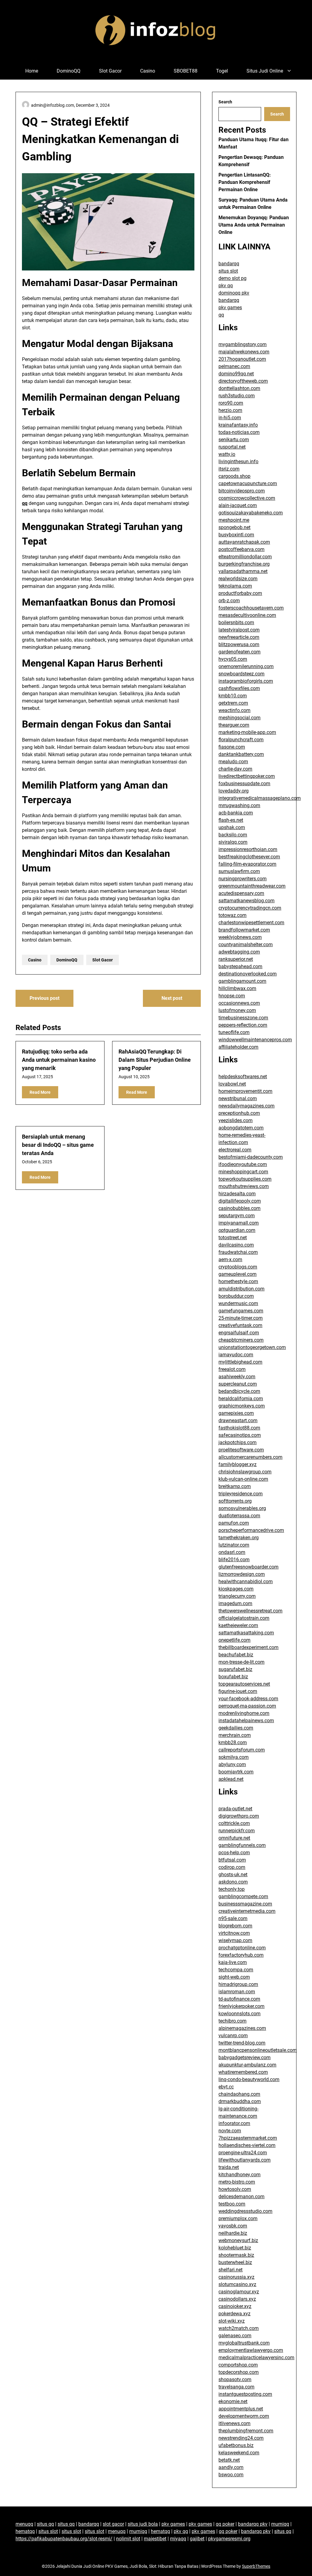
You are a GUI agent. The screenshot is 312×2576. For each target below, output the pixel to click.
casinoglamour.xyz (239, 2292)
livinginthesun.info (238, 462)
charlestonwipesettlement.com (251, 923)
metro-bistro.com (237, 2182)
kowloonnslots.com (239, 2014)
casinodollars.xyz (237, 2299)
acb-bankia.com (236, 813)
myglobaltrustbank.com (244, 2343)
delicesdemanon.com (241, 2197)
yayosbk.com (233, 2226)
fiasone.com (232, 747)
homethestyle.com (238, 1281)
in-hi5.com (230, 418)
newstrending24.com (241, 2438)
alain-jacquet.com (238, 505)
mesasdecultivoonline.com (247, 615)
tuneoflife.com (234, 1032)
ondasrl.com (232, 1552)
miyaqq (178, 2539)
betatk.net (229, 2460)
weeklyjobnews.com (240, 937)
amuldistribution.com (241, 1289)
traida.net (229, 2167)
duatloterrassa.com (239, 1516)
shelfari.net (230, 2270)
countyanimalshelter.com (246, 945)
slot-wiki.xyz (232, 2321)
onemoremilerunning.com (246, 666)
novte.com (230, 2131)
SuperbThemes (256, 2566)
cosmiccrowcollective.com (247, 498)
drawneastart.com (238, 1420)
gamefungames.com (241, 1311)
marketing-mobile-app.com (247, 732)
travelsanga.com (236, 2387)
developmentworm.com (244, 2416)
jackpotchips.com (238, 1442)
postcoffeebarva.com (241, 549)
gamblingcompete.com (243, 1896)
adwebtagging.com (239, 952)
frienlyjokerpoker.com (241, 2006)
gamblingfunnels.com (242, 1845)
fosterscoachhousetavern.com (251, 608)
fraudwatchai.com (238, 1252)
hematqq (25, 2531)
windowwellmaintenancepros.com (255, 1040)
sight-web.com (234, 1977)
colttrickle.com (234, 1823)
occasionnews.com (239, 1003)
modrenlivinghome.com (244, 1713)
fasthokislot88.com (239, 1428)
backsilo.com (233, 835)
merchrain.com (235, 1735)
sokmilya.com (234, 1757)
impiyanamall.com (239, 1223)
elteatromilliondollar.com (245, 557)
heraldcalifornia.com (241, 1399)
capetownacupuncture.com (248, 483)
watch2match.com (239, 2328)
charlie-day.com (235, 769)
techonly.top (232, 1889)
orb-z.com (229, 601)
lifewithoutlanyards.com (245, 2160)
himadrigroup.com (238, 1984)
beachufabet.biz (236, 1655)
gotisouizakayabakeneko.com (251, 513)
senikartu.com (234, 440)
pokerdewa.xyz (234, 2314)
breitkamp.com (235, 1486)
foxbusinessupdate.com (244, 784)
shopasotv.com (235, 2379)
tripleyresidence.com (241, 1494)
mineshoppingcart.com (243, 1172)
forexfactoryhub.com (241, 1955)
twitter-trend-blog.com (242, 2043)
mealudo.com (233, 762)
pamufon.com (234, 1523)
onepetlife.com (234, 1640)
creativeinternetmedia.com (247, 1911)
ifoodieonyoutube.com (243, 1164)
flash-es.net (231, 820)
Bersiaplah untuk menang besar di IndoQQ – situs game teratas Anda (58, 1145)
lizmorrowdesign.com (242, 1574)
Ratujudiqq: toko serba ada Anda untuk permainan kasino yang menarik (59, 1060)
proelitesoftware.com (241, 1450)
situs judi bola (143, 2524)
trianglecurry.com (237, 1596)
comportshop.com (238, 2365)
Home (32, 71)
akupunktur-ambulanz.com (247, 2065)
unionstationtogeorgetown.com (252, 1347)
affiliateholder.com (238, 1047)
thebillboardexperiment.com (248, 1647)
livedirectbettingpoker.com (247, 776)
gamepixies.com (236, 1413)
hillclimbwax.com (237, 988)
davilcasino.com (236, 1245)
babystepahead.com (240, 966)
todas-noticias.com (239, 432)
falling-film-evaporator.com (247, 864)
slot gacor (113, 2524)
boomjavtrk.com (236, 1772)
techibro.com (232, 2021)
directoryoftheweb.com (243, 381)
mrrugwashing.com (239, 805)
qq (25, 503)
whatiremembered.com (243, 2072)
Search (225, 102)
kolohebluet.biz (235, 2248)
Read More (40, 1092)
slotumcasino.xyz (237, 2284)
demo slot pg (232, 278)
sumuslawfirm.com (239, 871)
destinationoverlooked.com (248, 974)
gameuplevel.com (238, 1274)
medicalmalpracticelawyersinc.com (256, 2358)
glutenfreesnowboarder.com (248, 1567)
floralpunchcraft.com (241, 740)
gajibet (197, 2539)
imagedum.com (235, 1603)
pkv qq (226, 286)
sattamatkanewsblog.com (246, 901)
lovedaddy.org (234, 791)
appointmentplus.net (241, 2409)
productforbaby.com (240, 593)
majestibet (155, 2539)
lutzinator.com (234, 1545)
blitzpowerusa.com (239, 644)
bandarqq (229, 264)
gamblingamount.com (242, 981)
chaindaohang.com (239, 2094)
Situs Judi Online (265, 71)
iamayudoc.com (236, 1355)
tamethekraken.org (239, 1538)
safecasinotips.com (240, 1435)
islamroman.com (237, 1992)
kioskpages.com (236, 1589)
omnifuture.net (234, 1838)
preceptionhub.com (239, 1113)
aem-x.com (230, 1259)
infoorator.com (234, 2123)
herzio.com (230, 410)
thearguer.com (234, 725)
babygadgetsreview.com (245, 2057)
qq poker (225, 2524)
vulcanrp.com (233, 2036)
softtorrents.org (235, 1501)
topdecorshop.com (239, 2372)
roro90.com (231, 403)
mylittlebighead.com (240, 1362)
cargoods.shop (234, 476)
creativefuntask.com (240, 1325)
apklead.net (231, 1779)
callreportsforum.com (242, 1750)
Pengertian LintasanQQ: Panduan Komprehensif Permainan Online (245, 182)
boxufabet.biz (233, 1677)
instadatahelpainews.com (246, 1721)
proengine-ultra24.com (243, 2153)
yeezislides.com (236, 1120)
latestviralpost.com (239, 630)
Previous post (44, 998)
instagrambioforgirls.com (246, 681)
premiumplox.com (238, 2218)
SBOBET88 (186, 71)
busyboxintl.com (236, 535)
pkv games (230, 308)
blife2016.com (234, 1560)
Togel (222, 71)
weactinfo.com (234, 710)
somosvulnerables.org (242, 1508)
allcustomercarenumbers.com (250, 1457)
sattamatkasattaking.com (246, 1633)
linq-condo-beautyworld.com (249, 2079)
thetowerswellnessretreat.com (250, 1611)
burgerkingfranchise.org (244, 564)
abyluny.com (232, 1764)
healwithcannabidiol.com (246, 1581)
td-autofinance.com (239, 1999)
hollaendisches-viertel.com (247, 2145)
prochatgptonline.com (242, 1948)
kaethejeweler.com (238, 1625)
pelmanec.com (234, 366)
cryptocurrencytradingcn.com (250, 908)
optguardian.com (237, 1230)
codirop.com (232, 1867)
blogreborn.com (235, 1926)
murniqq (280, 2524)
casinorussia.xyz (236, 2277)
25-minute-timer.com (241, 1318)
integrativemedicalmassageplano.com (260, 798)
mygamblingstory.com (243, 344)
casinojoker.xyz (235, 2306)
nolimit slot (128, 2539)
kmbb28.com (233, 1742)
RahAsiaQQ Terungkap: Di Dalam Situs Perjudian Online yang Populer (155, 1060)
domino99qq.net (236, 374)
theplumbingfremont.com (246, 2431)
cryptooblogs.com (238, 1267)
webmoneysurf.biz (238, 2240)
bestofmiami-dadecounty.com (251, 1157)
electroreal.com (235, 1150)
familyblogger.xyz (238, 1464)
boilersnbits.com (236, 623)
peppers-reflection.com (243, 1025)
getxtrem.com (233, 703)
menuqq (24, 2524)
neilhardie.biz (233, 2233)
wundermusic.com (238, 1303)
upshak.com (232, 827)
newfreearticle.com (239, 637)
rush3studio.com (237, 396)
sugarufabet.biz (235, 1669)
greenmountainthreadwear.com (252, 886)
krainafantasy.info (238, 425)
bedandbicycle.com (239, 1391)
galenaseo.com (235, 2336)
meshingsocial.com (239, 718)
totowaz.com (232, 915)
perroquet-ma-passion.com (247, 1706)
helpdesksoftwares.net (243, 1077)
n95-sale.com (233, 1918)
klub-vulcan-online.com (243, 1479)
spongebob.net (234, 527)
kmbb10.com (233, 696)
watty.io (227, 454)
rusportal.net (232, 447)
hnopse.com (232, 996)
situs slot (228, 271)
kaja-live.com (233, 1962)
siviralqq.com (233, 842)
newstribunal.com (238, 1098)
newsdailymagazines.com (246, 1106)
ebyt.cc (226, 2087)
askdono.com (233, 1882)
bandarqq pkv (253, 2524)
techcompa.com (236, 1970)
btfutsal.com (232, 1860)
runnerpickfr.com (237, 1831)
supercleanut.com (238, 1384)
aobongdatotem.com (241, 1128)
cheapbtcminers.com (241, 1340)
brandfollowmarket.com (244, 930)
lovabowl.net (232, 1084)
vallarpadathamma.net (243, 571)
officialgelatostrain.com (244, 1618)
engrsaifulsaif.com (239, 1333)
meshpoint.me (234, 520)
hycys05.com (233, 659)
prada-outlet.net (235, 1809)
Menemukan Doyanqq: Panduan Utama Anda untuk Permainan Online (254, 225)
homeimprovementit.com (245, 1091)
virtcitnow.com (234, 1933)
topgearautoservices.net (244, 1684)
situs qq (45, 2524)
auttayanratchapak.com (244, 542)
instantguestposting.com (245, 2394)
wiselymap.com (235, 1940)
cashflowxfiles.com (239, 688)
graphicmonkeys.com (242, 1406)
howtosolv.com (235, 2189)
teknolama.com (235, 586)
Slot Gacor (110, 71)
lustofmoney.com (237, 1010)
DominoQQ (69, 71)
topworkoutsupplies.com (245, 1179)
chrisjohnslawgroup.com (245, 1472)
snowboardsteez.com (241, 674)
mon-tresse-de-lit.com (241, 1662)
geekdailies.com (236, 1728)
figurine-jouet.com (238, 1691)
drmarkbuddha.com (240, 2101)
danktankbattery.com (241, 754)
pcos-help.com (234, 1853)
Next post (172, 998)
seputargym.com (237, 1216)
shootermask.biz (236, 2255)
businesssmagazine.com (245, 1904)
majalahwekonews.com (244, 352)
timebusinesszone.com (243, 1018)
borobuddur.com (236, 1296)
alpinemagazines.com (242, 2028)
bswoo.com (231, 2475)
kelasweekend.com (239, 2453)
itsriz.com (229, 469)
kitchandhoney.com (239, 2175)
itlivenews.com (234, 2423)
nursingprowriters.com (243, 879)
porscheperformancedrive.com (251, 1530)
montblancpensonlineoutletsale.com (258, 2050)
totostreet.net (233, 1238)
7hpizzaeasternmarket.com (248, 2138)
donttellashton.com (239, 388)
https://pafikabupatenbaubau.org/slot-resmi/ (64, 2539)
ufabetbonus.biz (236, 2445)
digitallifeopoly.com (240, 1201)
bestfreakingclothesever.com (249, 857)
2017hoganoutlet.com (242, 359)
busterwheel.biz (235, 2262)
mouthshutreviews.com (244, 1186)
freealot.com (232, 1369)
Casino (148, 71)
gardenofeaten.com (239, 652)
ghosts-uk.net (233, 1875)
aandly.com (231, 2467)
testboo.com (232, 2204)
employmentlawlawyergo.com (251, 2350)
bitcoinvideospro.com (242, 491)
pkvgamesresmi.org (229, 2539)
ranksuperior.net (236, 959)
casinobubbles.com (239, 1208)
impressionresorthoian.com (248, 849)
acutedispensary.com (241, 893)
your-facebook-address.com (248, 1699)
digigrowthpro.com (239, 1816)
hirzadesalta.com (237, 1194)
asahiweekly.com (237, 1377)
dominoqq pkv (234, 293)
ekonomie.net (233, 2401)
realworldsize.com (238, 579)
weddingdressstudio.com (245, 2211)
